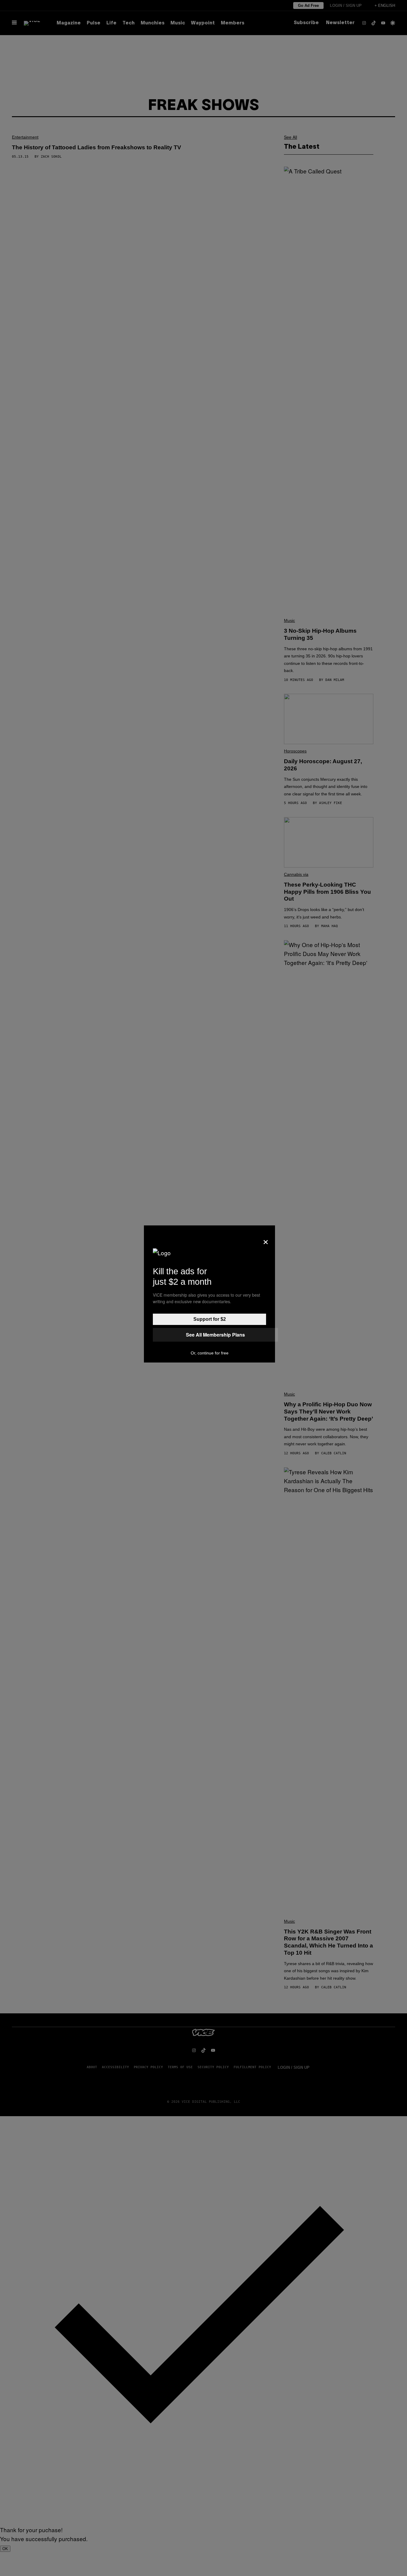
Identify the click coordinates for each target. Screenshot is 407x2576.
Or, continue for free (210, 1353)
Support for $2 (210, 1319)
